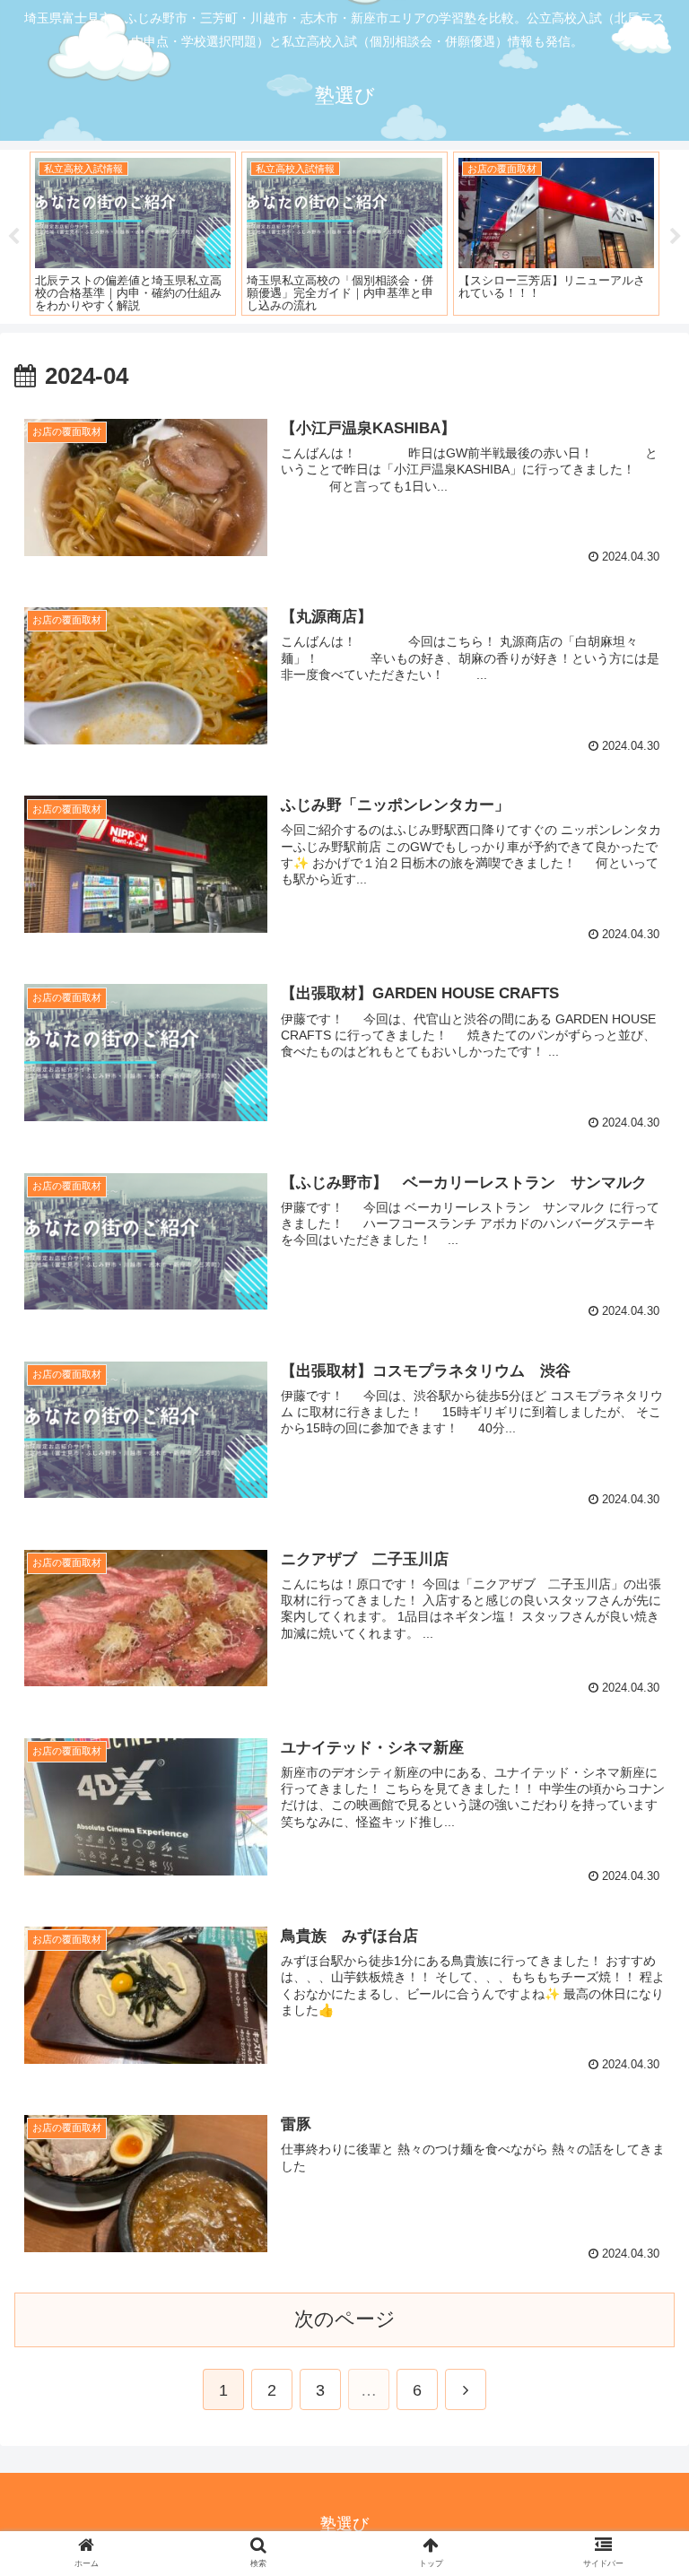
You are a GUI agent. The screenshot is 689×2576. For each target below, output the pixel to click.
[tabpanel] (133, 234)
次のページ (345, 2319)
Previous (13, 237)
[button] (637, 1865)
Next (676, 237)
